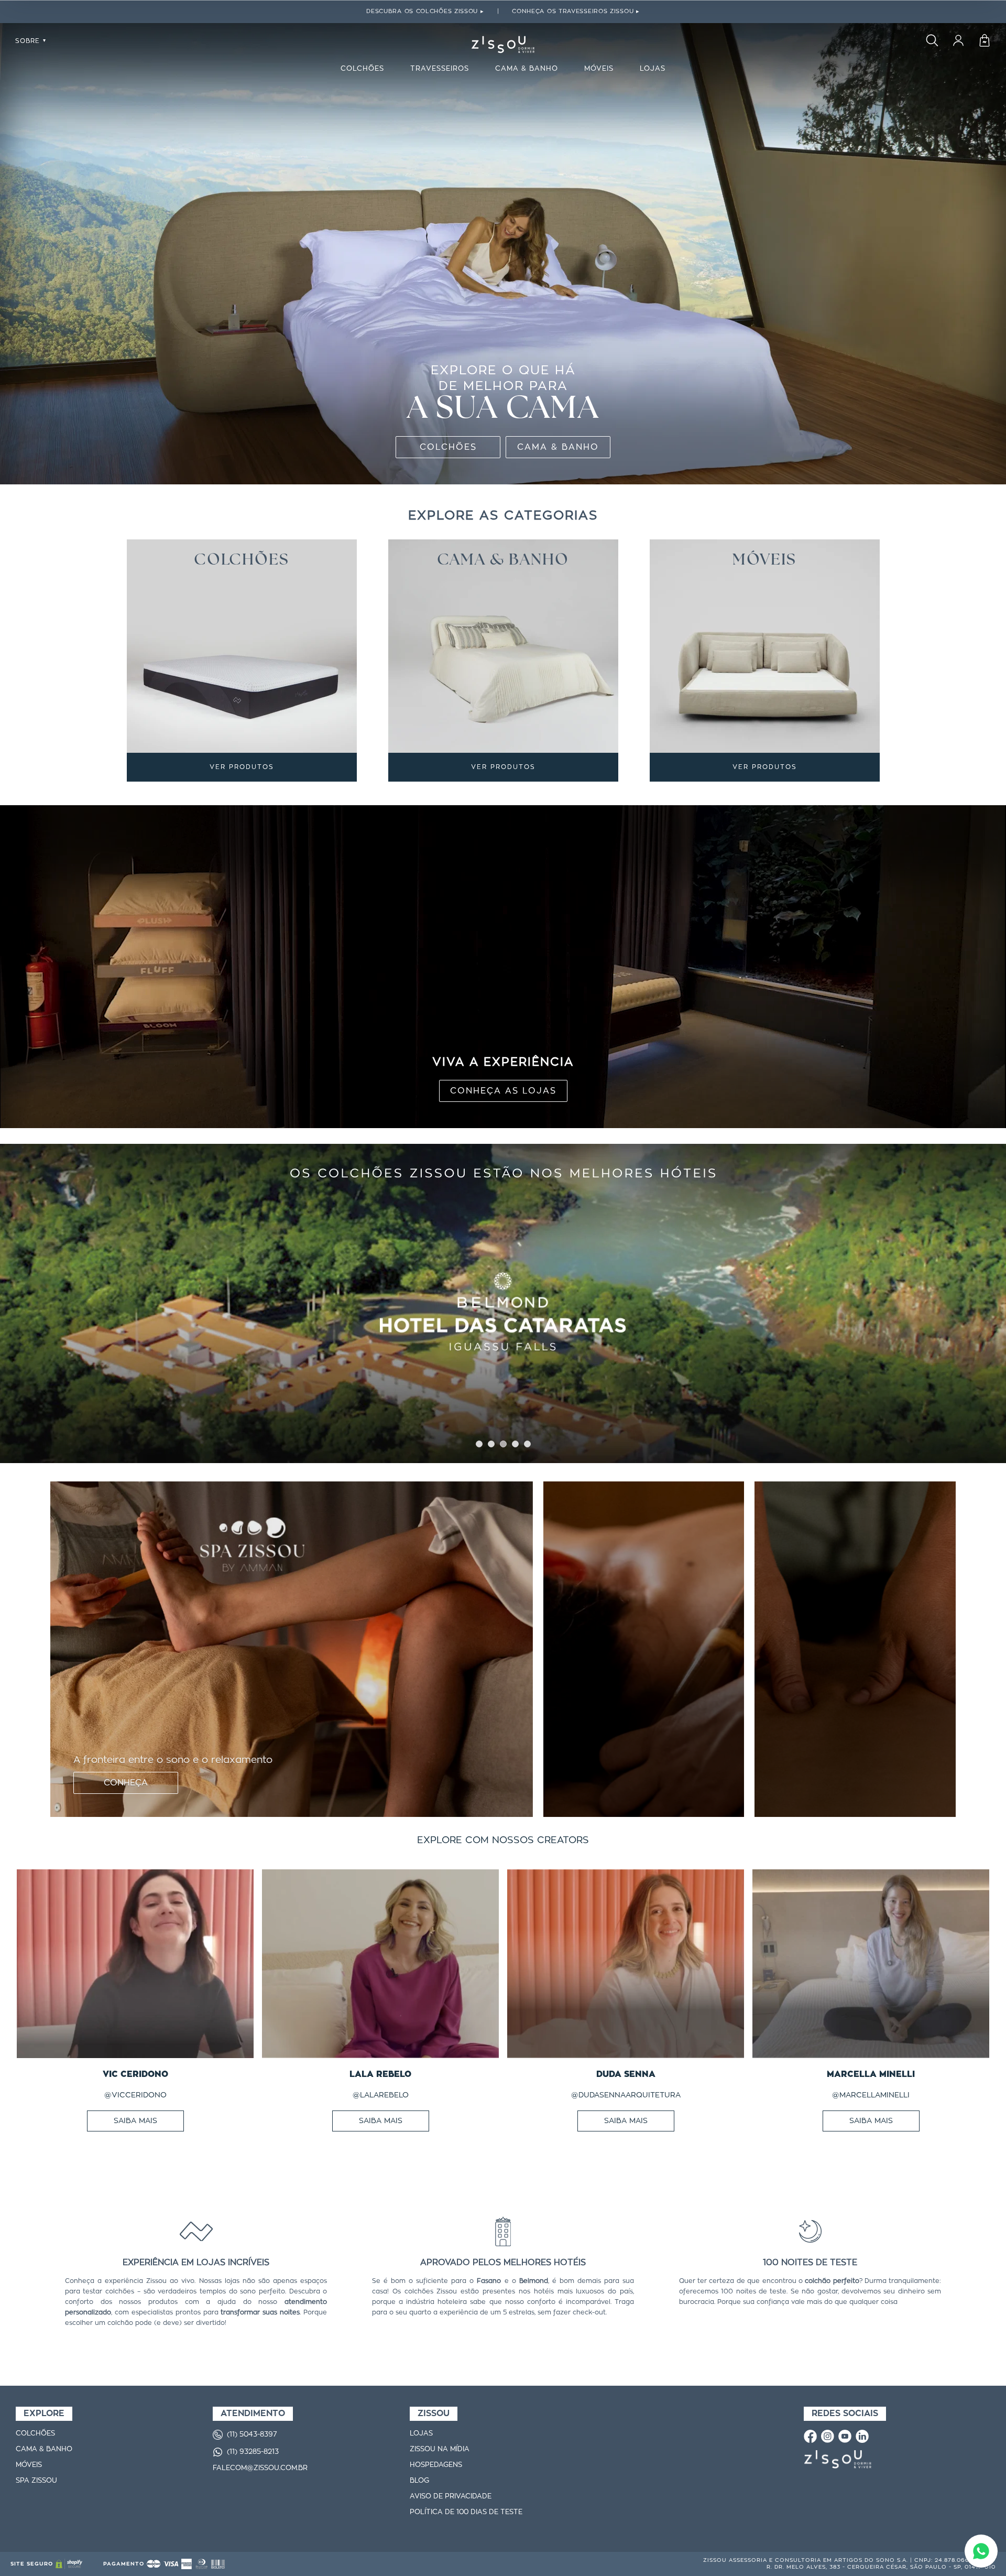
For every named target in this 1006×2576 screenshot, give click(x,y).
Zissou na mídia (440, 2449)
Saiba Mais (135, 2121)
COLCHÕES (362, 69)
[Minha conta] (958, 40)
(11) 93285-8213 (253, 2452)
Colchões (35, 2434)
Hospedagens (436, 2465)
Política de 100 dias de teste (466, 2512)
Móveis (29, 2465)
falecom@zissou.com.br (260, 2468)
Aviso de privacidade (451, 2497)
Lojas (421, 2434)
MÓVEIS (599, 69)
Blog (419, 2481)
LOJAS (653, 69)
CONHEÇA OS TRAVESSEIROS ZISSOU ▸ (576, 11)
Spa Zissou (36, 2481)
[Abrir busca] (932, 40)
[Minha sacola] (984, 40)
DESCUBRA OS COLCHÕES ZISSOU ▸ (425, 11)
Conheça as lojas (503, 1091)
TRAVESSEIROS (440, 69)
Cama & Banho (44, 2449)
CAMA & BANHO (527, 69)
